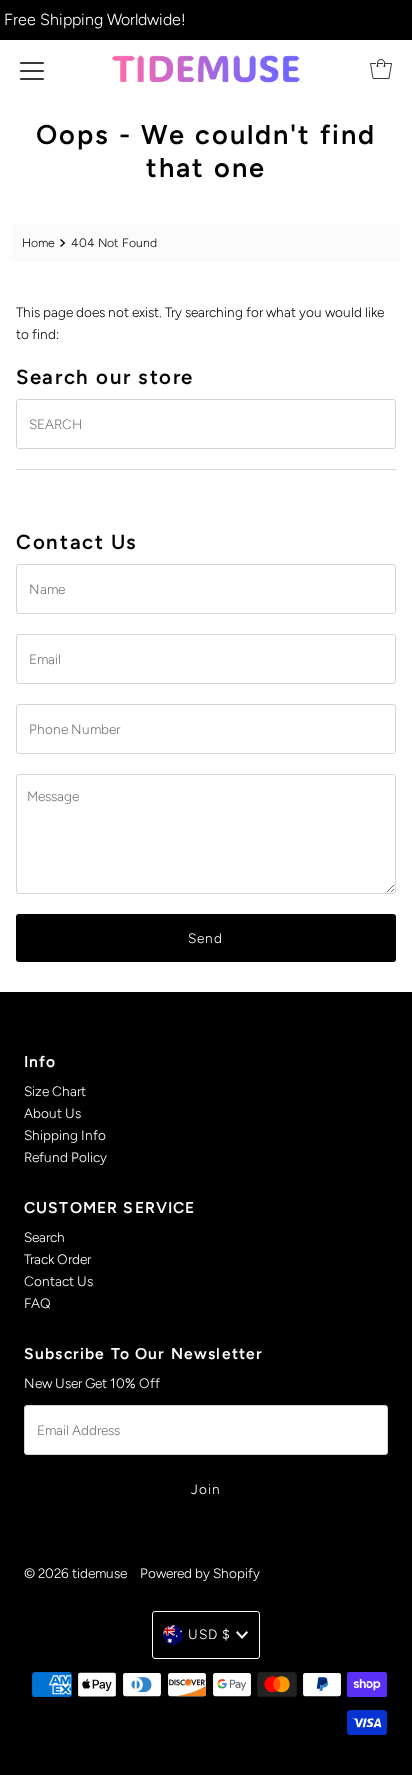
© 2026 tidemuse (75, 1573)
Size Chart (55, 1091)
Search (44, 1237)
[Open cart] (381, 69)
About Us (52, 1113)
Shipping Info (65, 1135)
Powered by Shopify (200, 1573)
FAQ (37, 1303)
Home (38, 242)
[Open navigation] (32, 69)
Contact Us (58, 1281)
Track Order (57, 1259)
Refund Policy (65, 1157)
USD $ (209, 1634)
